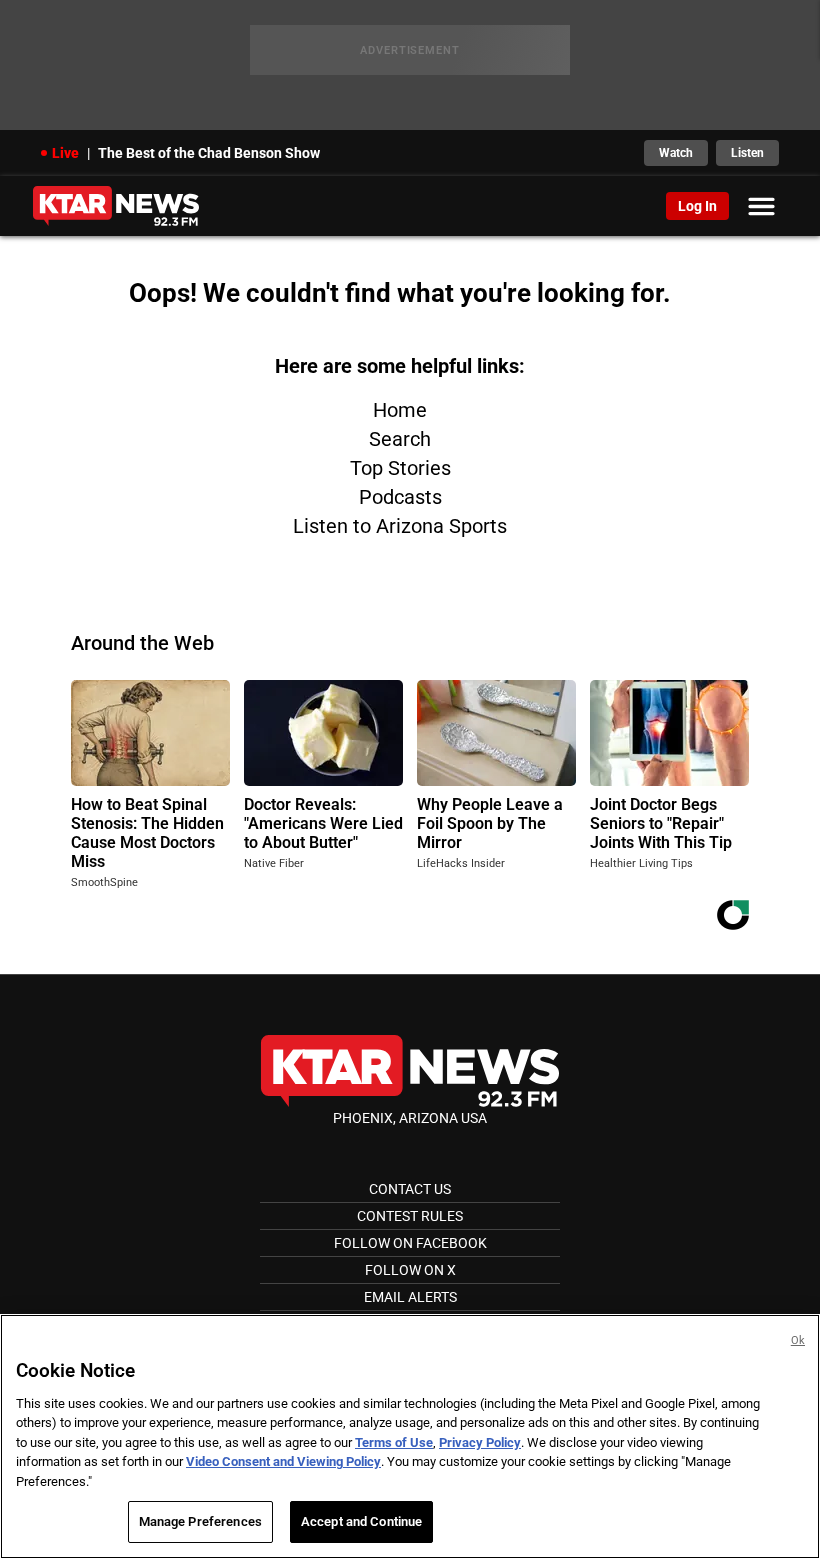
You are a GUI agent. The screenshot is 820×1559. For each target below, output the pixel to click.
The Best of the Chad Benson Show (209, 153)
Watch (676, 153)
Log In (697, 206)
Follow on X (410, 1270)
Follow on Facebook (410, 1243)
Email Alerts (410, 1297)
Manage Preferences (200, 1521)
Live (65, 153)
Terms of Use (394, 1442)
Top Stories (400, 468)
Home (400, 410)
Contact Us (410, 1189)
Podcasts (400, 497)
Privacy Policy (480, 1442)
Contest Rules (410, 1216)
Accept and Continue (361, 1521)
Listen (747, 153)
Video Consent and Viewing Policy (283, 1461)
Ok (798, 1340)
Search (400, 439)
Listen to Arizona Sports (400, 526)
